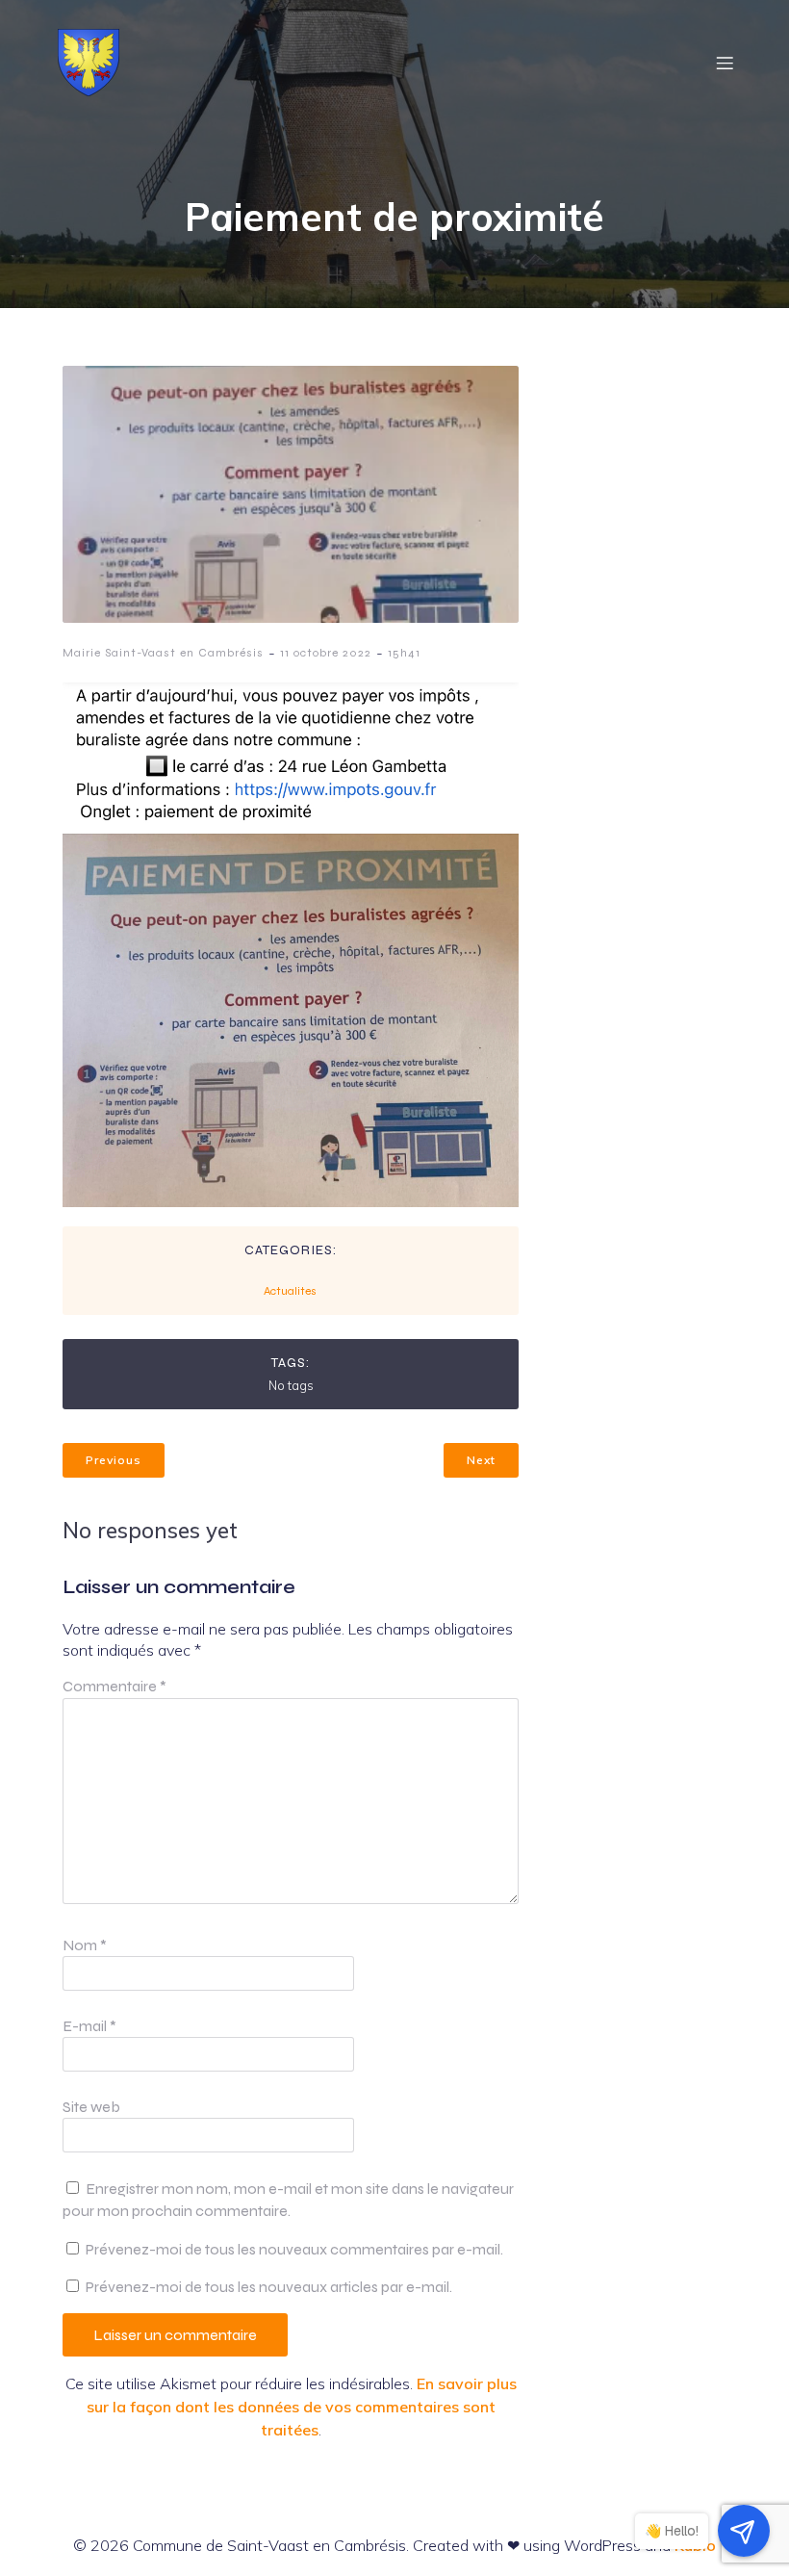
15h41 (404, 653)
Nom (85, 1945)
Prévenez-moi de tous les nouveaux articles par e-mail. (269, 2287)
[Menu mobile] (725, 63)
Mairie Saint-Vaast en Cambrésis (163, 653)
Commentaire (115, 1686)
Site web (91, 2107)
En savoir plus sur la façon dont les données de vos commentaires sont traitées (302, 2407)
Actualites (290, 1291)
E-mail (89, 2026)
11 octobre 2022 (326, 653)
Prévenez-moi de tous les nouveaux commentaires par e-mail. (294, 2249)
